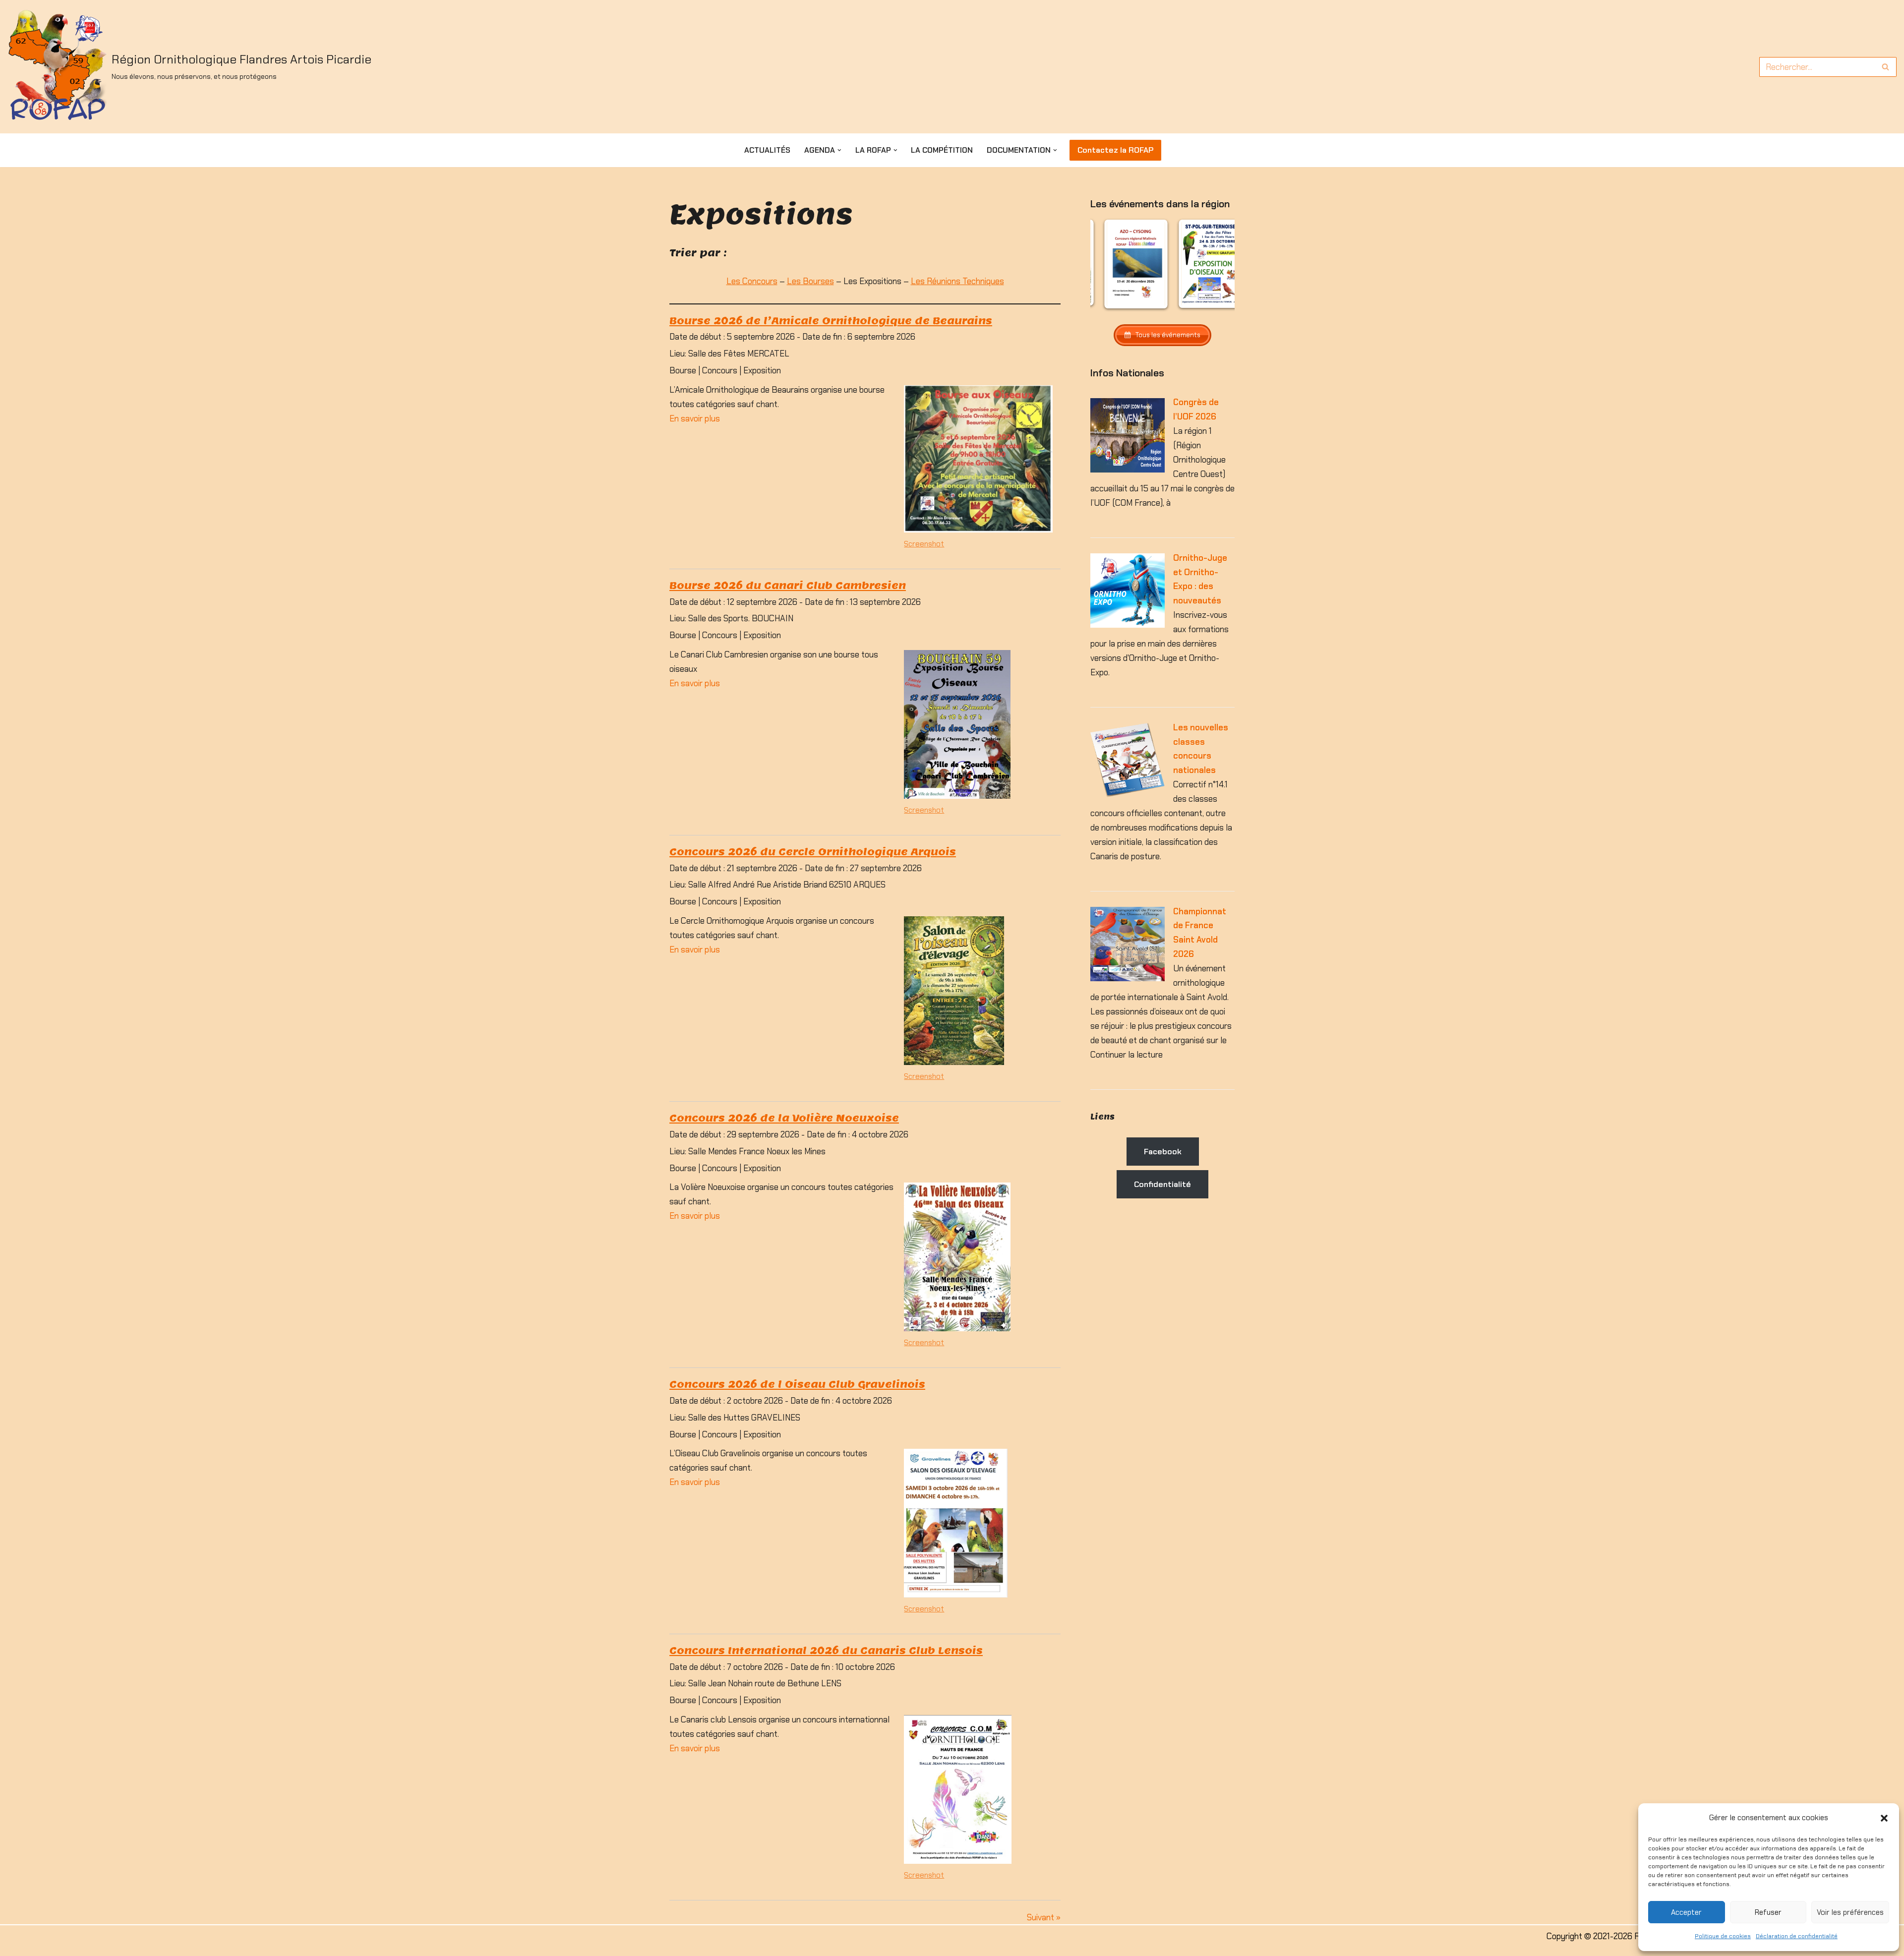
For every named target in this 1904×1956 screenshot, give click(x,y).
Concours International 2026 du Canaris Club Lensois (826, 1650)
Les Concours (752, 281)
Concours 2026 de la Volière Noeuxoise (784, 1118)
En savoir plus (695, 418)
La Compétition (942, 150)
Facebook (1163, 1152)
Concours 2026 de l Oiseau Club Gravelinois (797, 1384)
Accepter (1686, 1912)
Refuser (1768, 1912)
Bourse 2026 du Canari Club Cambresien (788, 585)
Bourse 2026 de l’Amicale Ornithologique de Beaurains (831, 321)
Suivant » (1044, 1917)
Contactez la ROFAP (1115, 150)
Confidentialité (1162, 1184)
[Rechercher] (1885, 67)
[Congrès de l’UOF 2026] (1128, 470)
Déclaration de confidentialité (1797, 1936)
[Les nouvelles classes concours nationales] (1128, 794)
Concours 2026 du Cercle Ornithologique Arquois (813, 852)
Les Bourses (810, 281)
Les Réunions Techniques (957, 281)
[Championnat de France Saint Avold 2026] (1128, 978)
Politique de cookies (1723, 1936)
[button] (1884, 1818)
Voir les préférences (1850, 1912)
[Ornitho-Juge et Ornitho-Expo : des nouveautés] (1128, 625)
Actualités (767, 150)
